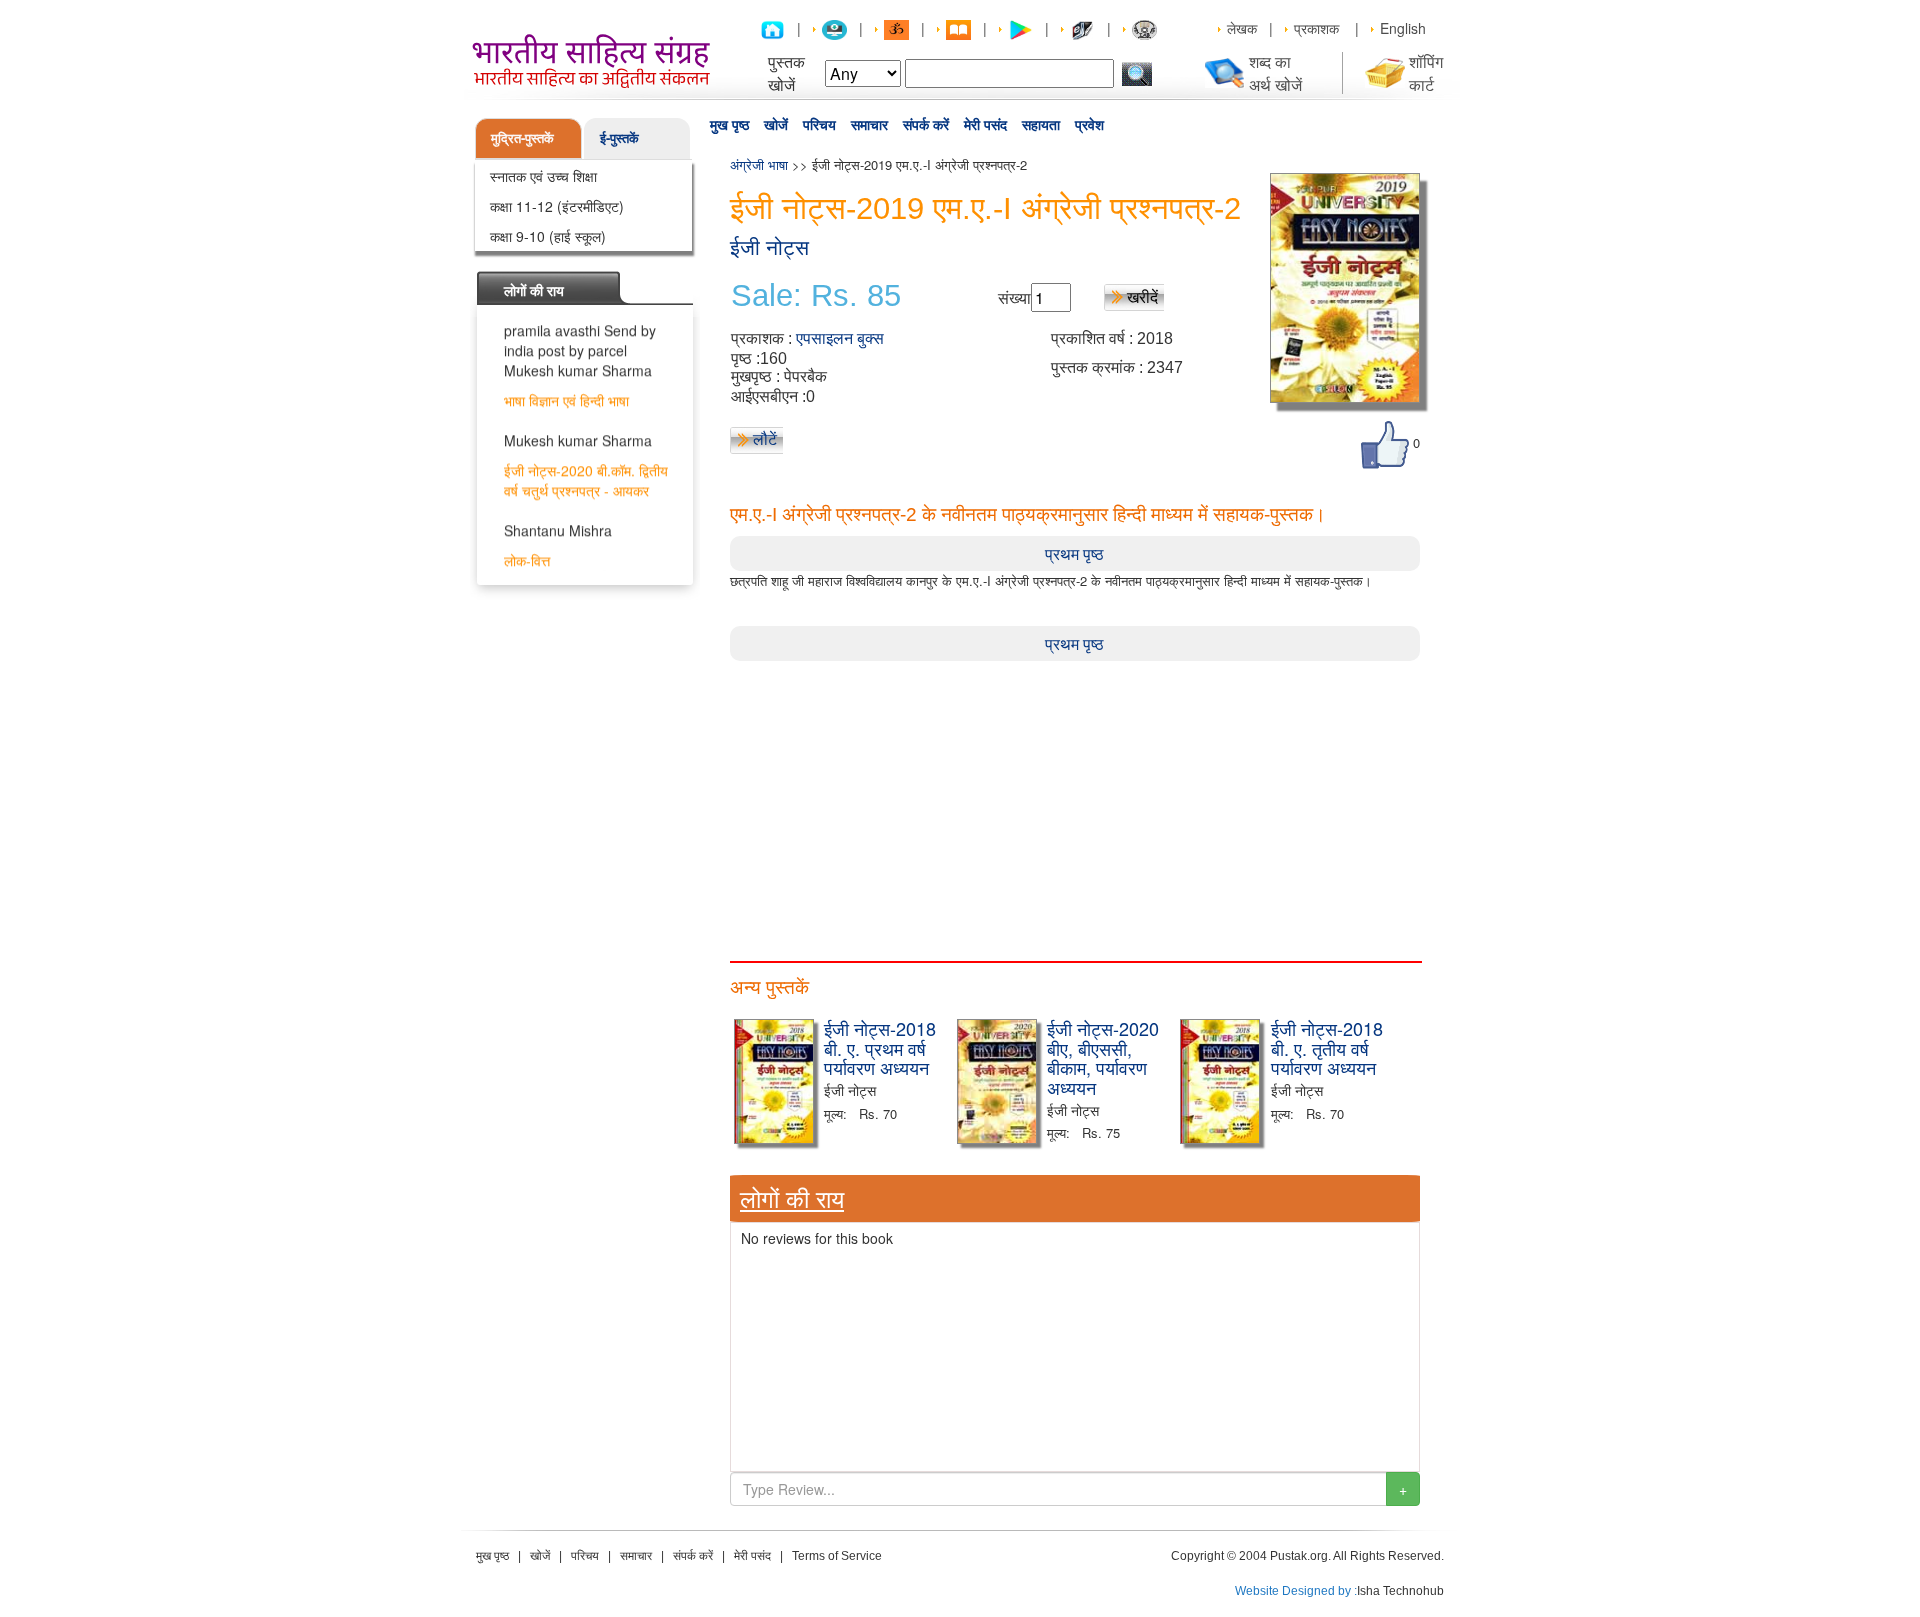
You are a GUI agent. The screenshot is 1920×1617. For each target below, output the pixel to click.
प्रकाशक (1316, 28)
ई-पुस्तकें (619, 137)
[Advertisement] (1075, 801)
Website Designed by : (1296, 1591)
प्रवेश (1089, 125)
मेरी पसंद (985, 125)
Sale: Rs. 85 (816, 296)
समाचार (869, 125)
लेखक (1242, 28)
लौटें (765, 438)
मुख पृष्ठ (729, 125)
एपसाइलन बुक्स (840, 338)
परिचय (819, 125)
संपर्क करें (926, 125)
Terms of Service (837, 1556)
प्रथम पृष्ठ (1074, 553)
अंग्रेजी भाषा (759, 164)
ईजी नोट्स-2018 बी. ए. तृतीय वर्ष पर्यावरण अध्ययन (1327, 1048)
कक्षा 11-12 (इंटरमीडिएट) (557, 206)
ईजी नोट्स (769, 247)
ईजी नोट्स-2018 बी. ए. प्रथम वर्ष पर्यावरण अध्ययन (880, 1048)
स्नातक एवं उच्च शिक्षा (543, 176)
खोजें (776, 125)
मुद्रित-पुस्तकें (522, 137)
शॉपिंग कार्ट (1426, 73)
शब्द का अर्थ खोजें (1275, 73)
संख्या (1014, 297)
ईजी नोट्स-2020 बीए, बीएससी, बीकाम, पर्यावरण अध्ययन (1103, 1057)
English (1403, 28)
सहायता (1041, 125)
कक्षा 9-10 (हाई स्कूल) (548, 236)
